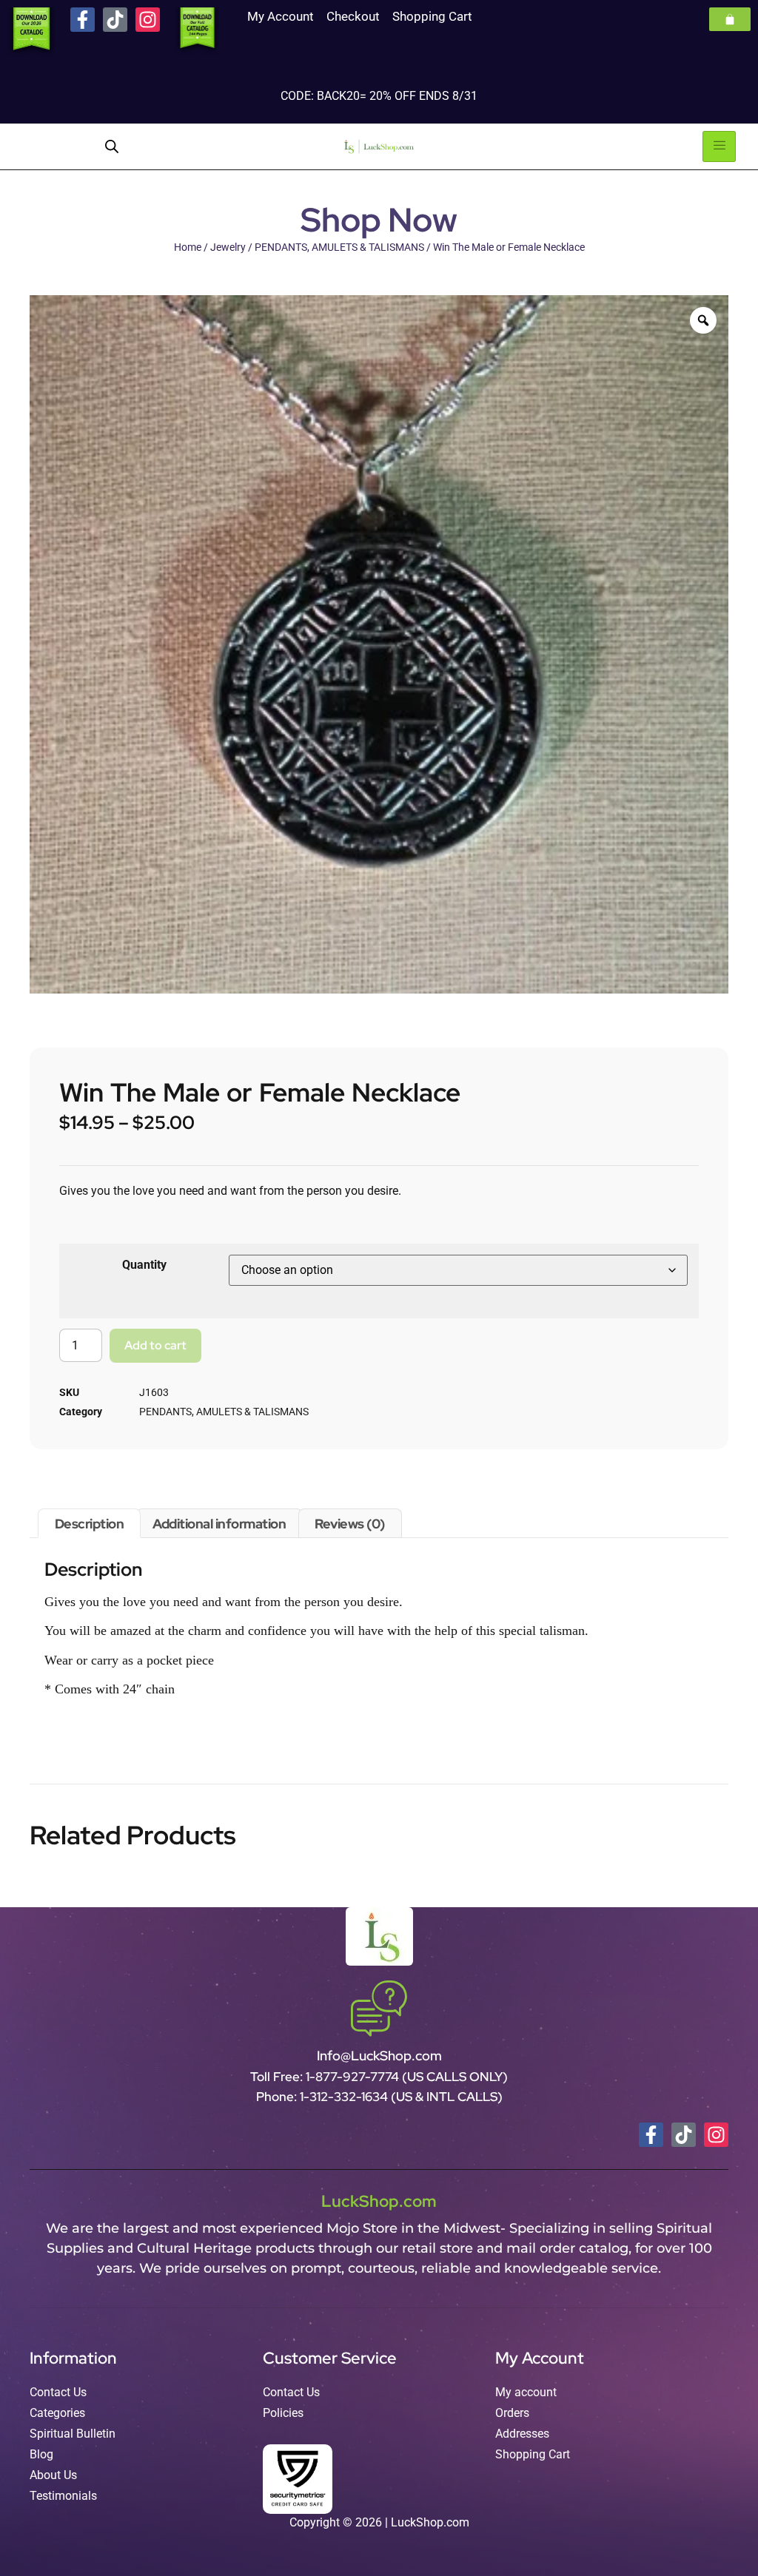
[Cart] (730, 19)
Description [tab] (90, 1524)
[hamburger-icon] (719, 146)
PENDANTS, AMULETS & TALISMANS (339, 247)
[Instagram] (148, 20)
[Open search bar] (112, 146)
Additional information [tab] (219, 1524)
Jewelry (228, 247)
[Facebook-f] (83, 20)
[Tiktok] (115, 20)
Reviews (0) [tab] (350, 1524)
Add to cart (155, 1345)
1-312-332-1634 (345, 2097)
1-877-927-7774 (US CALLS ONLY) (407, 2077)
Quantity (144, 1265)
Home (188, 247)
